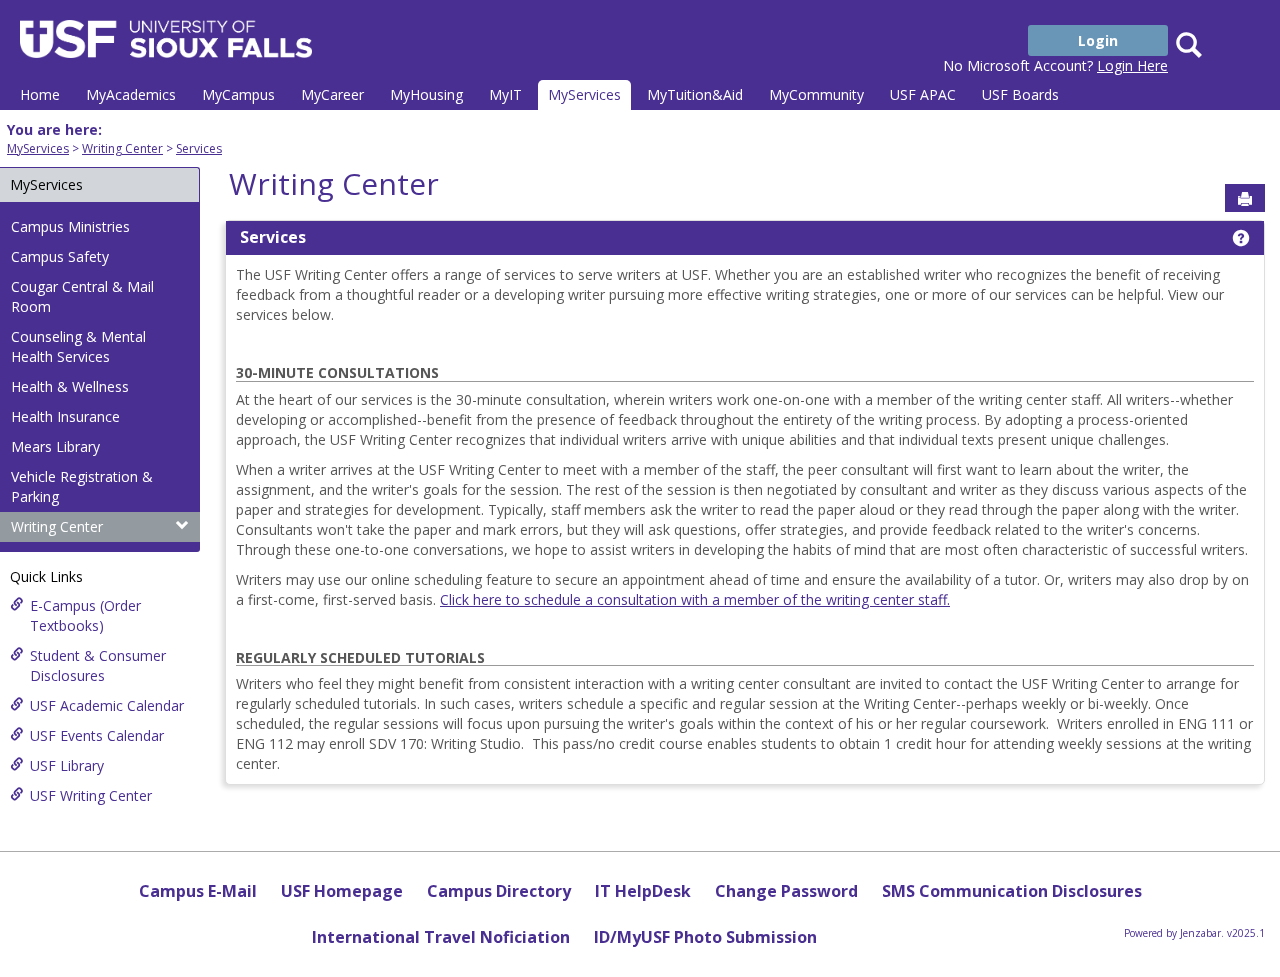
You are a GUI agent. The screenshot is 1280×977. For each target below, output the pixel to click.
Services (199, 148)
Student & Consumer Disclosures (98, 665)
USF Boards (1020, 94)
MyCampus (238, 94)
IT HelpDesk (643, 891)
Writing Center (122, 148)
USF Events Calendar (97, 735)
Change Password (786, 891)
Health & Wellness (70, 386)
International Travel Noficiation (441, 937)
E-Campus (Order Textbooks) (85, 615)
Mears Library (55, 446)
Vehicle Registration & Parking (82, 486)
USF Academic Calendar (107, 705)
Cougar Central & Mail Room (82, 296)
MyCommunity (816, 94)
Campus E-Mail (198, 891)
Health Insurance (65, 416)
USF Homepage (342, 891)
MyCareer (332, 94)
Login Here (1132, 65)
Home (40, 94)
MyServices (584, 94)
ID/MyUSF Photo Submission (705, 937)
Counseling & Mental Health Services (78, 346)
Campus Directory (499, 891)
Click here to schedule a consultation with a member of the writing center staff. (695, 599)
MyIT (505, 94)
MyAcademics (131, 94)
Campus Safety (60, 256)
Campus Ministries (70, 226)
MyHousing (426, 94)
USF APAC (923, 94)
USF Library (67, 765)
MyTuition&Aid (695, 94)
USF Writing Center (91, 795)
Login (1098, 40)
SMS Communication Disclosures (1012, 891)
